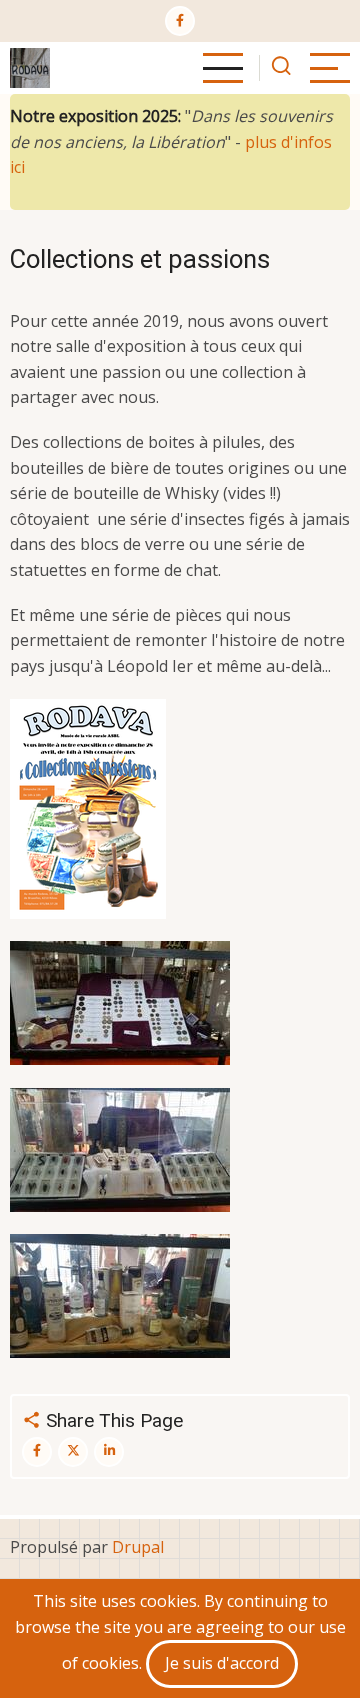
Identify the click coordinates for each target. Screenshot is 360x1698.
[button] (88, 809)
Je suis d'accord (222, 1663)
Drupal (138, 1547)
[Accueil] (30, 68)
